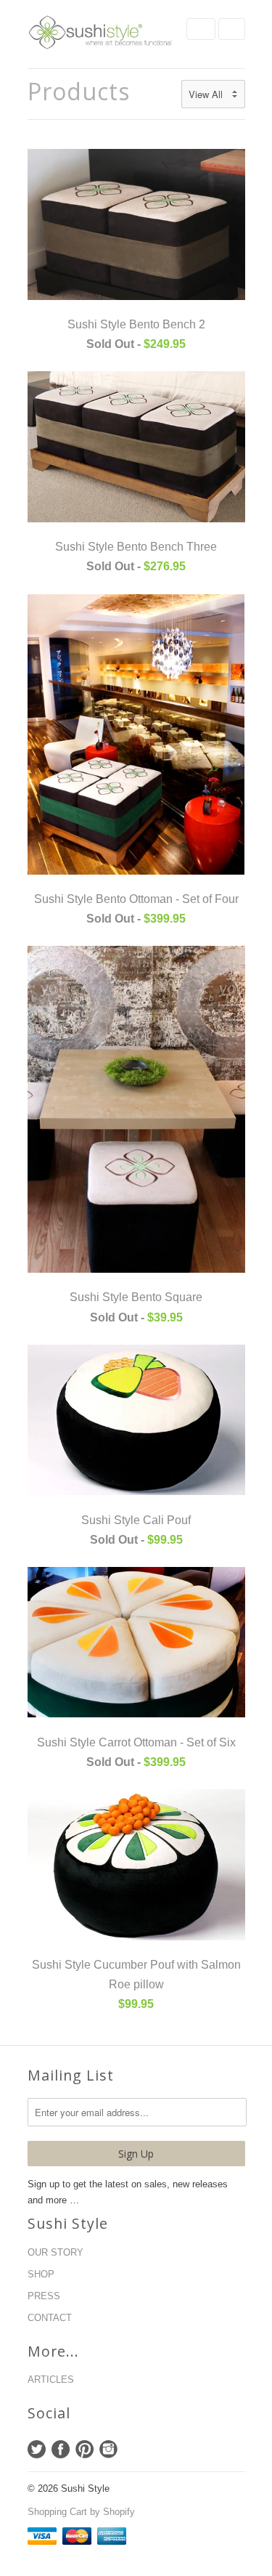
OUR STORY (55, 2252)
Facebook (61, 2449)
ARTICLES (51, 2379)
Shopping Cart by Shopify (81, 2512)
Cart (232, 29)
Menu (201, 29)
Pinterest (85, 2449)
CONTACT (50, 2318)
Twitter (37, 2449)
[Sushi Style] (100, 34)
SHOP (41, 2274)
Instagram (108, 2449)
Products (79, 91)
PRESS (44, 2296)
